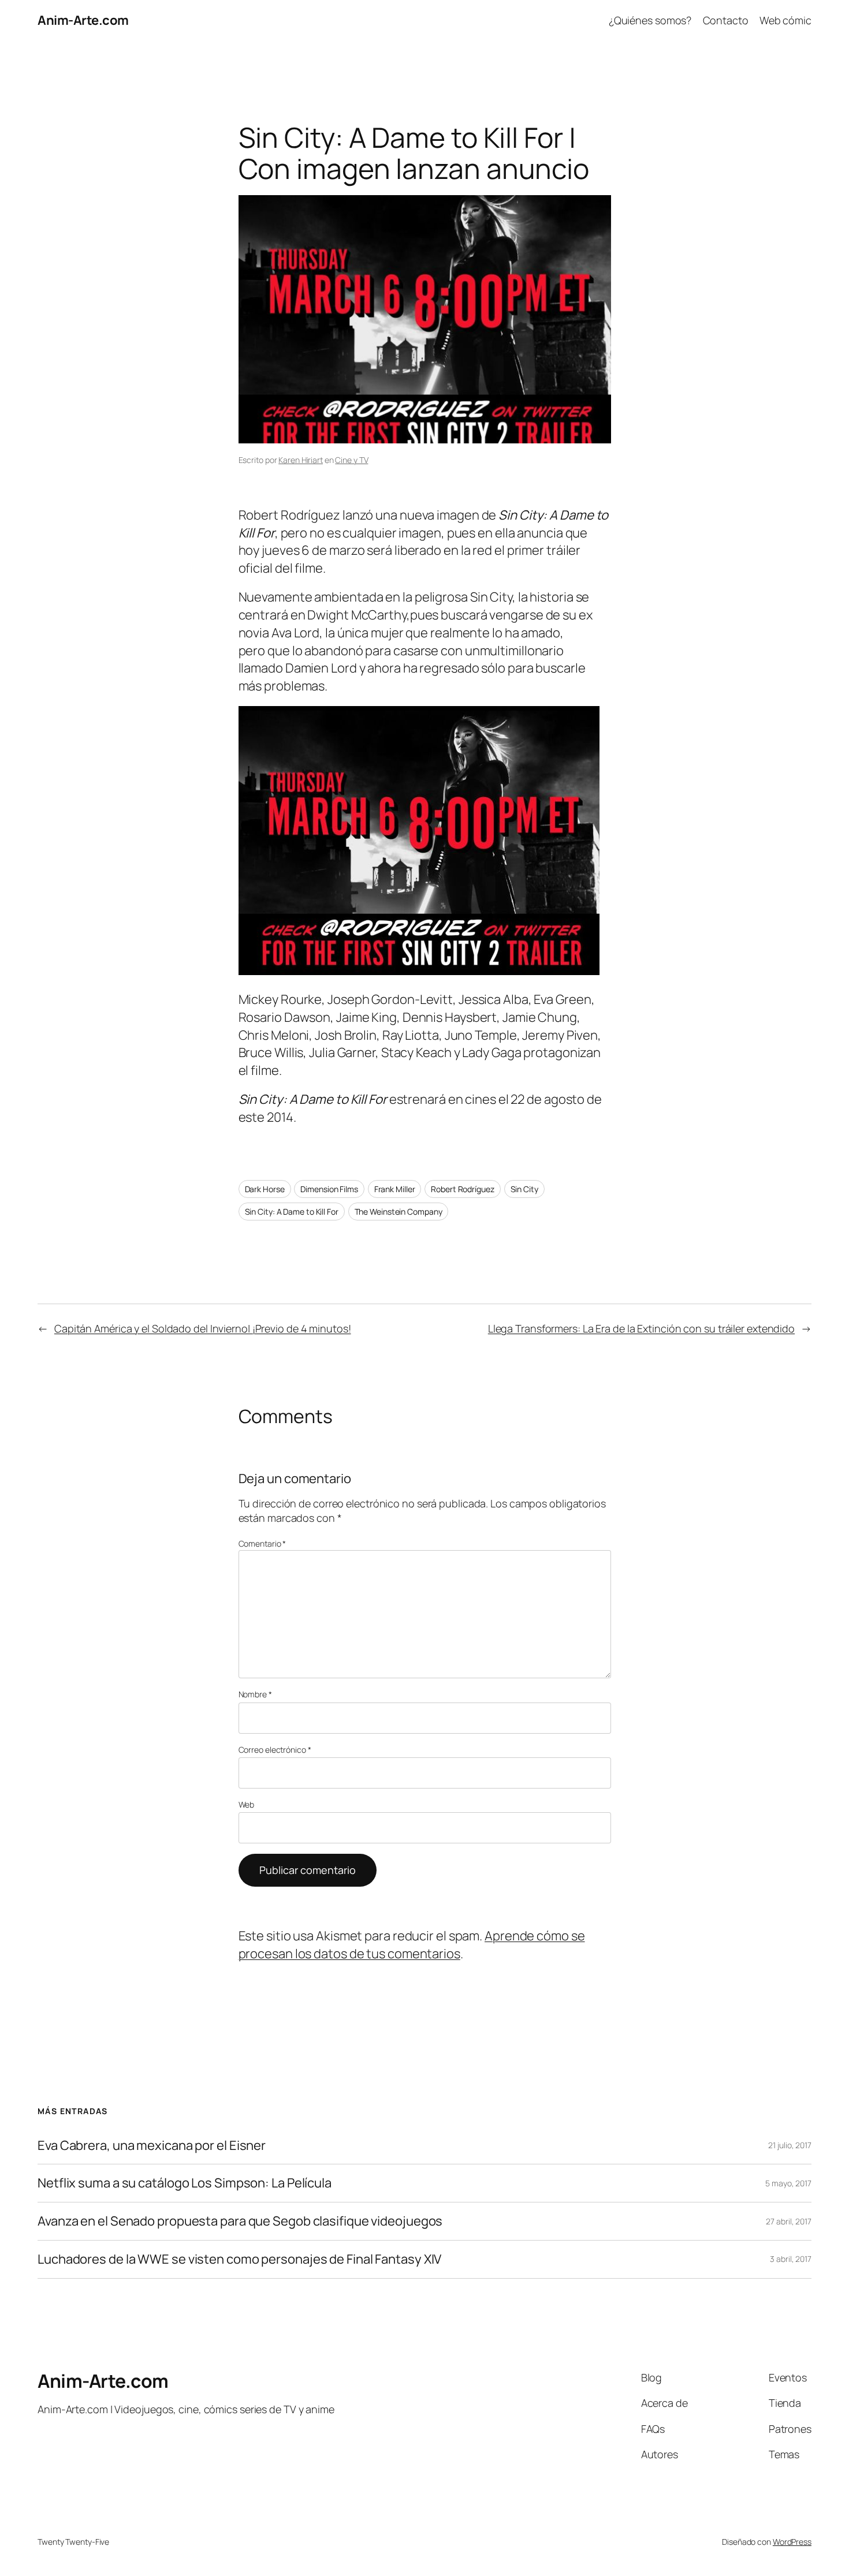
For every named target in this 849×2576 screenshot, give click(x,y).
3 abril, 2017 (791, 2259)
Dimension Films (329, 1189)
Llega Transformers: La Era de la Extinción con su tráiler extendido (641, 1328)
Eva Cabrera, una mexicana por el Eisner (152, 2146)
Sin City (524, 1189)
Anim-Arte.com (83, 20)
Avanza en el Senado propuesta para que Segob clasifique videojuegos (240, 2221)
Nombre (255, 1694)
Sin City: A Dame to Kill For (292, 1212)
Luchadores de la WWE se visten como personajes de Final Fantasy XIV (239, 2259)
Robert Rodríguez (462, 1189)
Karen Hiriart (301, 460)
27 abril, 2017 (789, 2221)
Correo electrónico (275, 1750)
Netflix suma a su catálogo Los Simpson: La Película (185, 2183)
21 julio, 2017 (790, 2145)
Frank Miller (395, 1189)
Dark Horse (265, 1189)
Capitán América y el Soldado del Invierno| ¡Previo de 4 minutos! (203, 1328)
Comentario (262, 1543)
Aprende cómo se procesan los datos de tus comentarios (412, 1945)
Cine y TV (351, 460)
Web (247, 1804)
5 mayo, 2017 (788, 2183)
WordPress (792, 2542)
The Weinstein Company (399, 1212)
